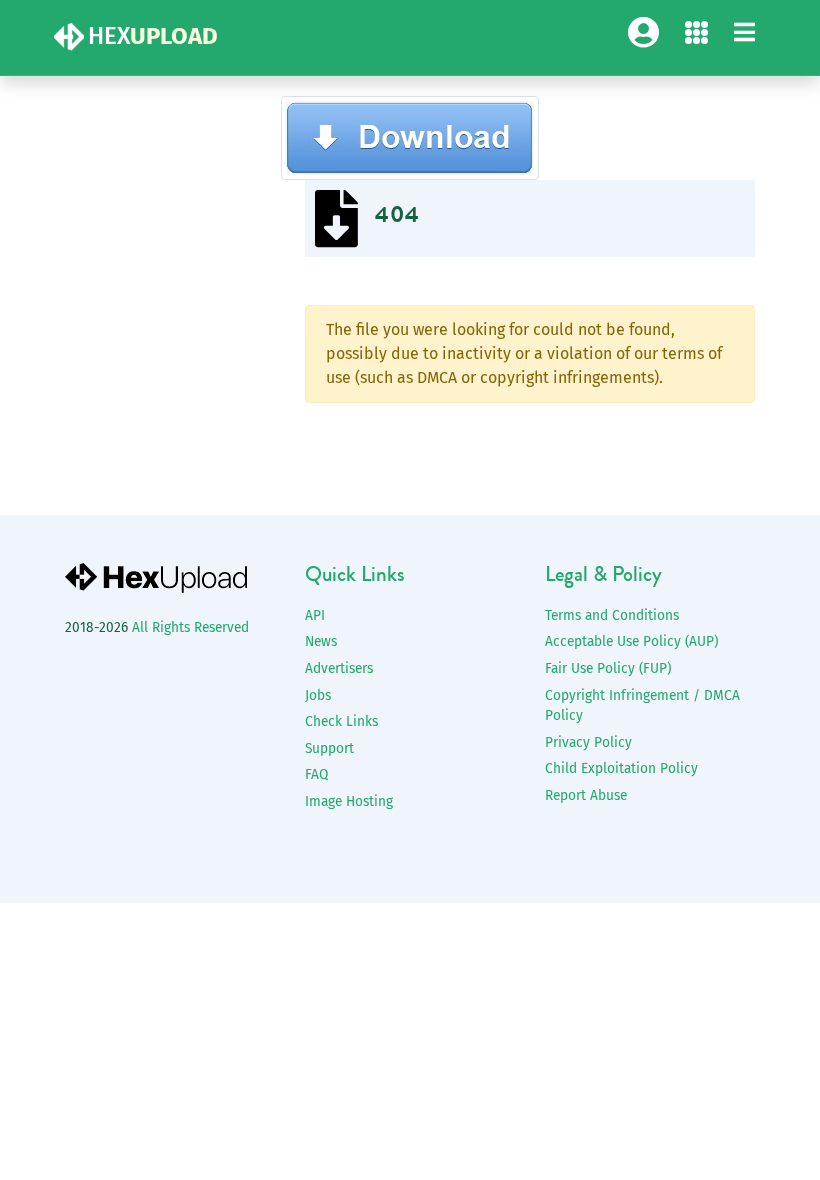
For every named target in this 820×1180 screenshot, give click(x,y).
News (321, 641)
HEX (153, 36)
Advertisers (339, 668)
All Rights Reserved (190, 627)
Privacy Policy (588, 742)
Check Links (341, 721)
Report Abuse (586, 795)
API (315, 615)
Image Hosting (349, 801)
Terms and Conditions (612, 615)
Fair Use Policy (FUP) (608, 668)
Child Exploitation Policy (621, 768)
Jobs (318, 695)
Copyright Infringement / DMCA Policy (642, 706)
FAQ (316, 774)
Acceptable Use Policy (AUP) (631, 641)
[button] (744, 33)
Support (329, 748)
